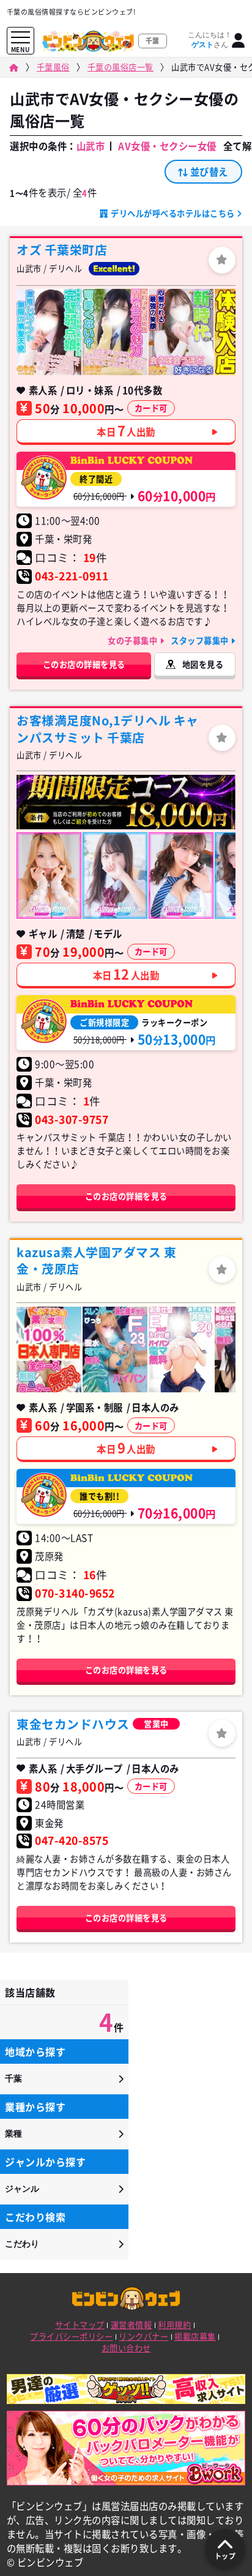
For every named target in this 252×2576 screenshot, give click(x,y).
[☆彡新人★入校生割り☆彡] (49, 1350)
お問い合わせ (126, 2348)
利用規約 (174, 2325)
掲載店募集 (195, 2336)
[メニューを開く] (20, 38)
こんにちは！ (210, 40)
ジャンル (22, 2189)
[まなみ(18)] (181, 875)
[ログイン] (239, 41)
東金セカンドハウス (73, 1724)
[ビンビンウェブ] (13, 68)
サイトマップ (80, 2325)
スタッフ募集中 (201, 640)
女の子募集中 (134, 640)
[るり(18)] (115, 332)
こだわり (22, 2244)
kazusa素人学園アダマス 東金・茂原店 (96, 1260)
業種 (13, 2134)
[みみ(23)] (115, 1350)
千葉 (13, 2078)
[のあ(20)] (181, 1350)
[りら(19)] (49, 332)
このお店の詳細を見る (84, 664)
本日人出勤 (126, 430)
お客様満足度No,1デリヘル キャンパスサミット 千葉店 (108, 729)
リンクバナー (143, 2336)
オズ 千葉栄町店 (62, 250)
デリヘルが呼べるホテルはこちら (173, 213)
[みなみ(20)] (115, 875)
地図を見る (203, 664)
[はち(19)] (181, 332)
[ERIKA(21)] (49, 875)
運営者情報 (132, 2325)
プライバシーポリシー (71, 2336)
